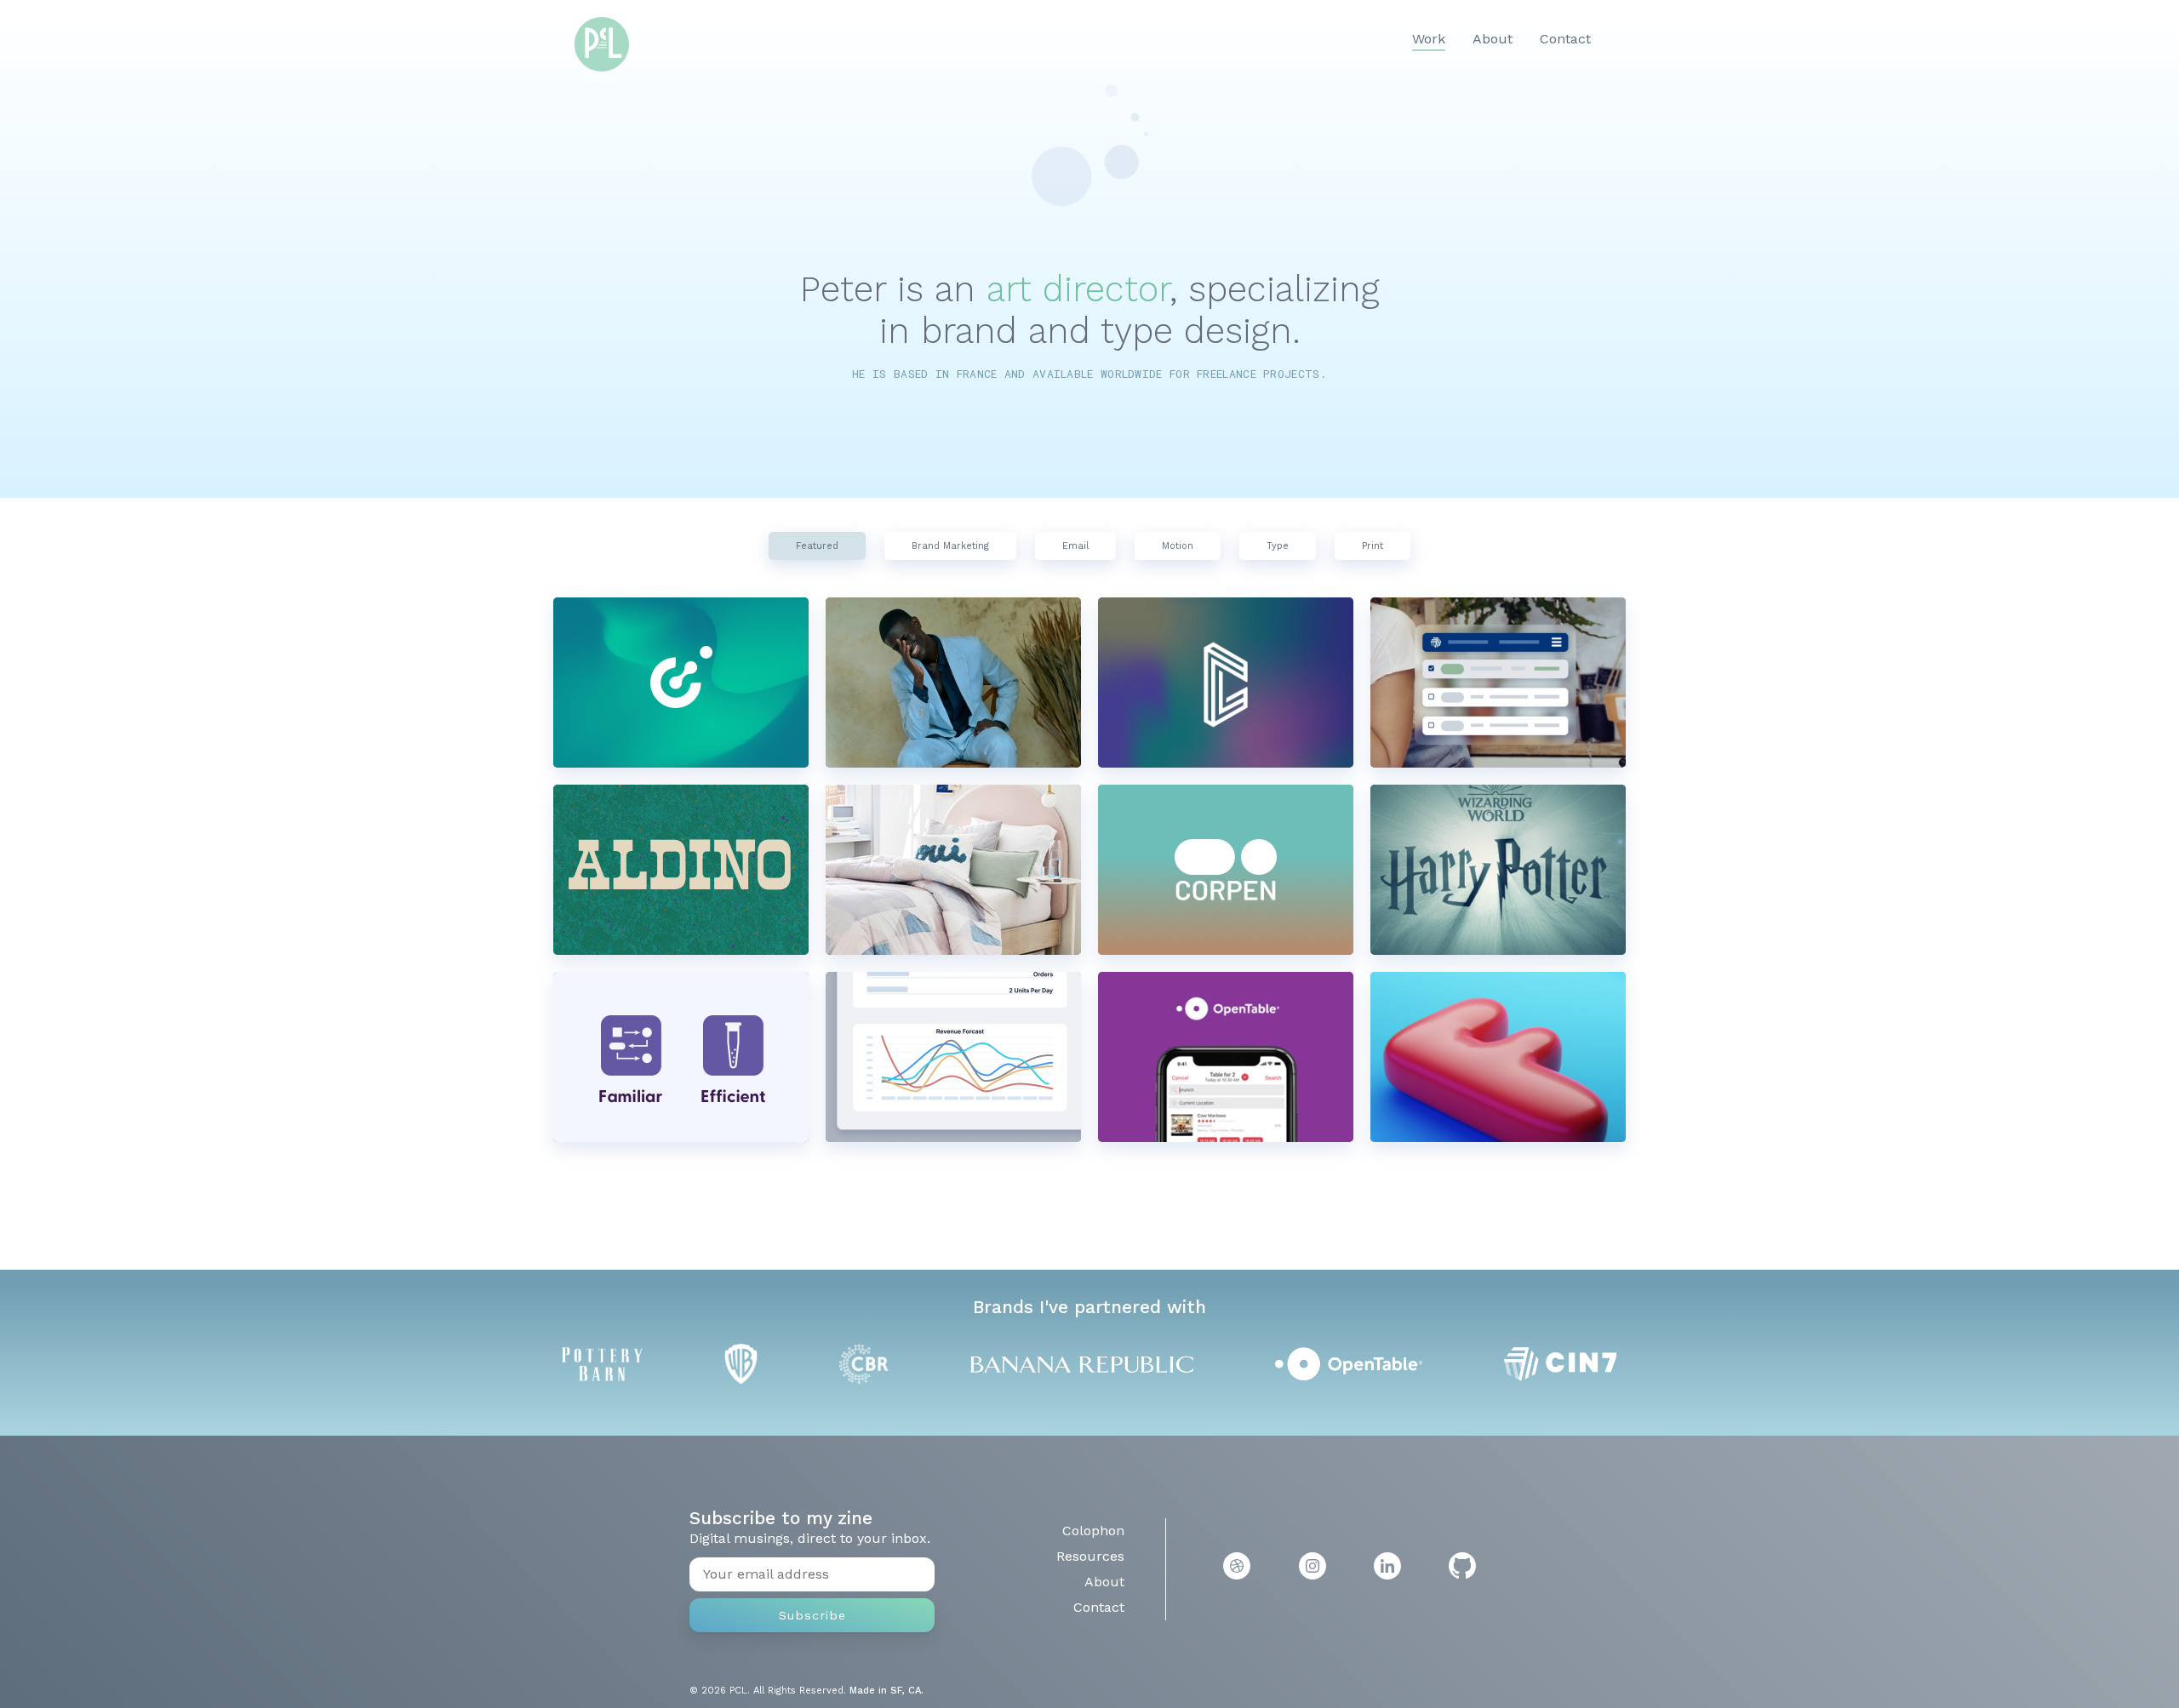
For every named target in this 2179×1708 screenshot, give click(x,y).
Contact (1565, 39)
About (1493, 39)
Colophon (1093, 1531)
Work (1429, 39)
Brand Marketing (950, 546)
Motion (1178, 546)
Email (1075, 546)
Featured (817, 546)
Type (1278, 546)
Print (1373, 546)
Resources (1090, 1556)
